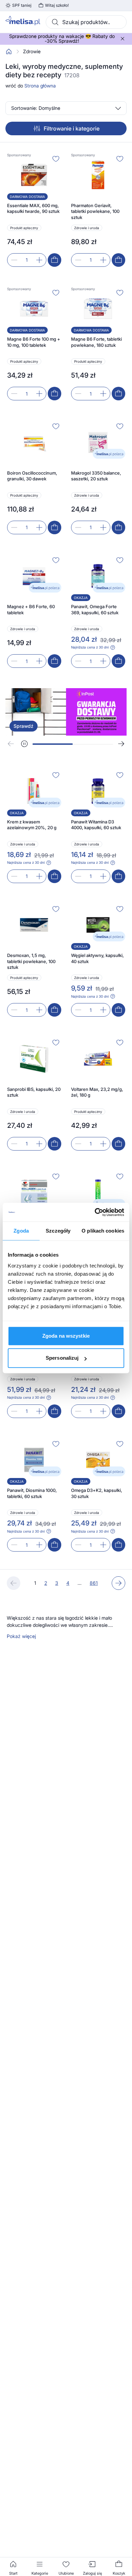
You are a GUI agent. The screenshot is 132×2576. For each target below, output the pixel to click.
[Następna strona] (118, 1583)
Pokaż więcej (21, 1636)
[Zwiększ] (39, 260)
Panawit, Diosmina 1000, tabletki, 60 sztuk (32, 1493)
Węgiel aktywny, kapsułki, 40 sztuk (97, 958)
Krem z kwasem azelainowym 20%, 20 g (32, 825)
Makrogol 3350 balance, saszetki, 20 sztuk (96, 476)
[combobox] (86, 22)
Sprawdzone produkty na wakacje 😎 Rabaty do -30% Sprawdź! (62, 39)
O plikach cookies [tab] (103, 1231)
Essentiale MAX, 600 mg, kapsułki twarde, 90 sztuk (33, 208)
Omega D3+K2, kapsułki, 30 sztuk (97, 1493)
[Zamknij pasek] (123, 39)
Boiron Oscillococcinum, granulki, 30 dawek (32, 476)
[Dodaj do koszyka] (54, 260)
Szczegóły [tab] (58, 1231)
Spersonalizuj (62, 1358)
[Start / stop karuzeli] (24, 744)
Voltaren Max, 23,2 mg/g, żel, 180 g (97, 1092)
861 (94, 1583)
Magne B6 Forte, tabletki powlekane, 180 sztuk (96, 342)
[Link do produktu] (34, 210)
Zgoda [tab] (21, 1231)
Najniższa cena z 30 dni (90, 647)
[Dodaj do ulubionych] (56, 159)
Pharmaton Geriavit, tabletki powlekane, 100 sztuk (95, 211)
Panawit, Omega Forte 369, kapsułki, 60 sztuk (95, 610)
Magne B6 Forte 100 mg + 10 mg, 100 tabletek (34, 342)
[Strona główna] (9, 52)
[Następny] (121, 744)
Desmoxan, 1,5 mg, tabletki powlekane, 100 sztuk (31, 961)
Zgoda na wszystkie (66, 1336)
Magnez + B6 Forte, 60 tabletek (31, 610)
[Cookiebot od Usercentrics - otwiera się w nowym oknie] (95, 1212)
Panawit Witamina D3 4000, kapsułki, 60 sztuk (96, 825)
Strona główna (40, 86)
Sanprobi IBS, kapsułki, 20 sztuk (34, 1092)
